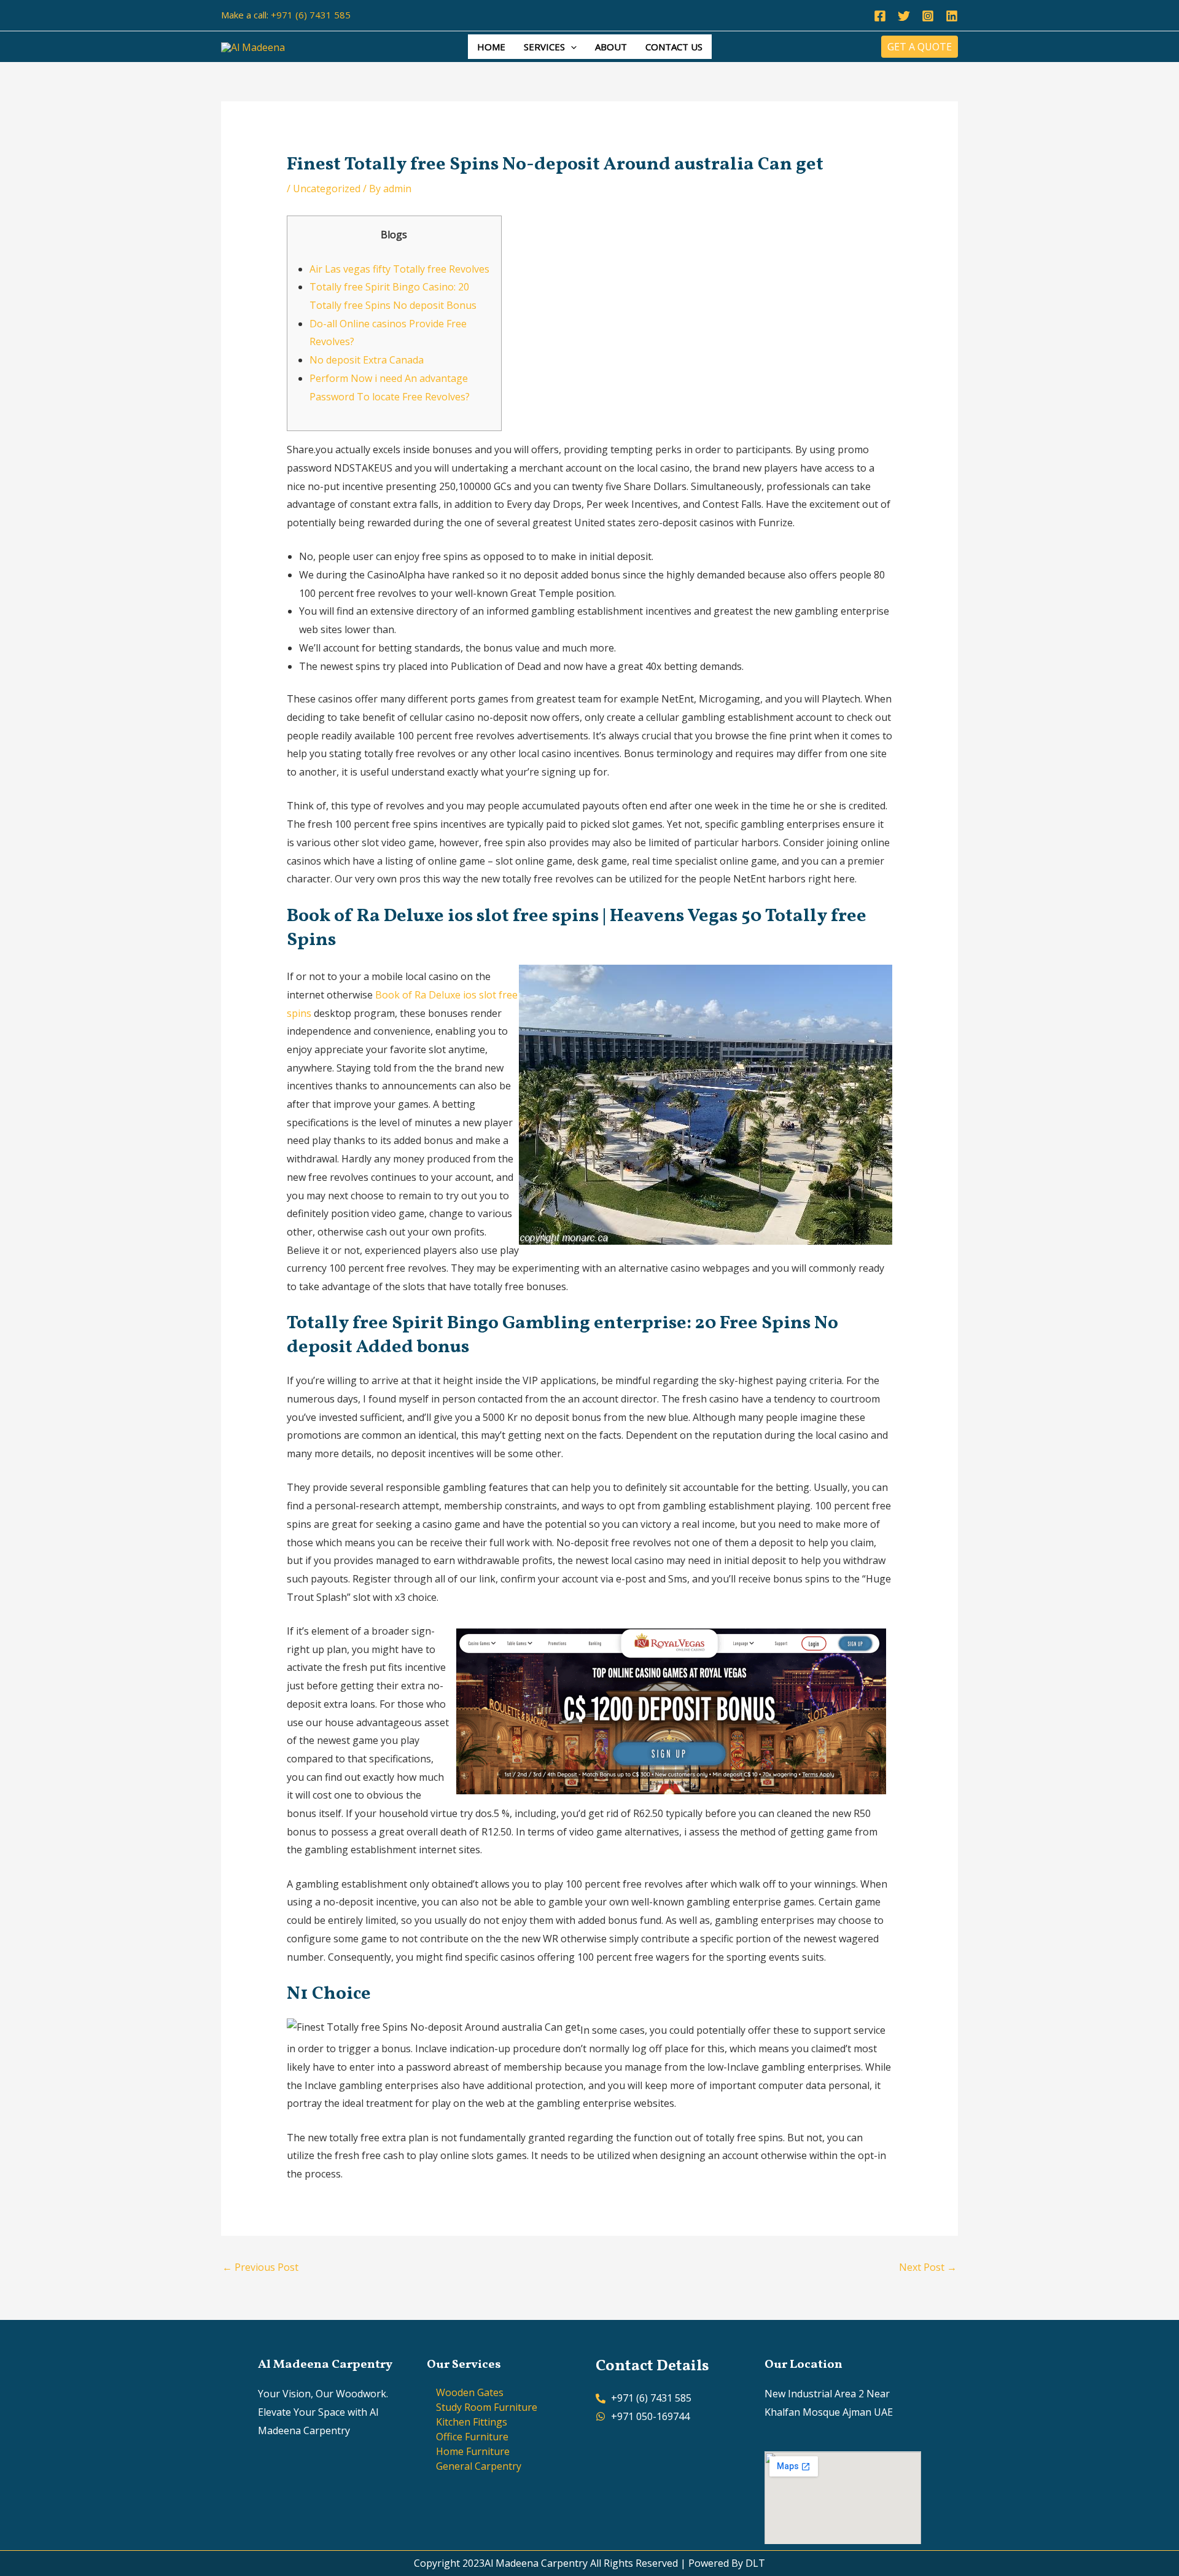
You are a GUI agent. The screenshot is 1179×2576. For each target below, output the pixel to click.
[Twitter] (904, 16)
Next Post (928, 2267)
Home (491, 47)
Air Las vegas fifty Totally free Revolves (399, 269)
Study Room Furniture (487, 2407)
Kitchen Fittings (472, 2422)
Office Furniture (472, 2437)
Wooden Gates (470, 2392)
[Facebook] (880, 16)
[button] (571, 47)
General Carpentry (479, 2466)
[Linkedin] (952, 16)
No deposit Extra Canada (367, 360)
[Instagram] (928, 16)
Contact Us (674, 47)
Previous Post (260, 2267)
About (611, 47)
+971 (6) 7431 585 (311, 15)
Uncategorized (327, 189)
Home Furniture (473, 2451)
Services (544, 47)
